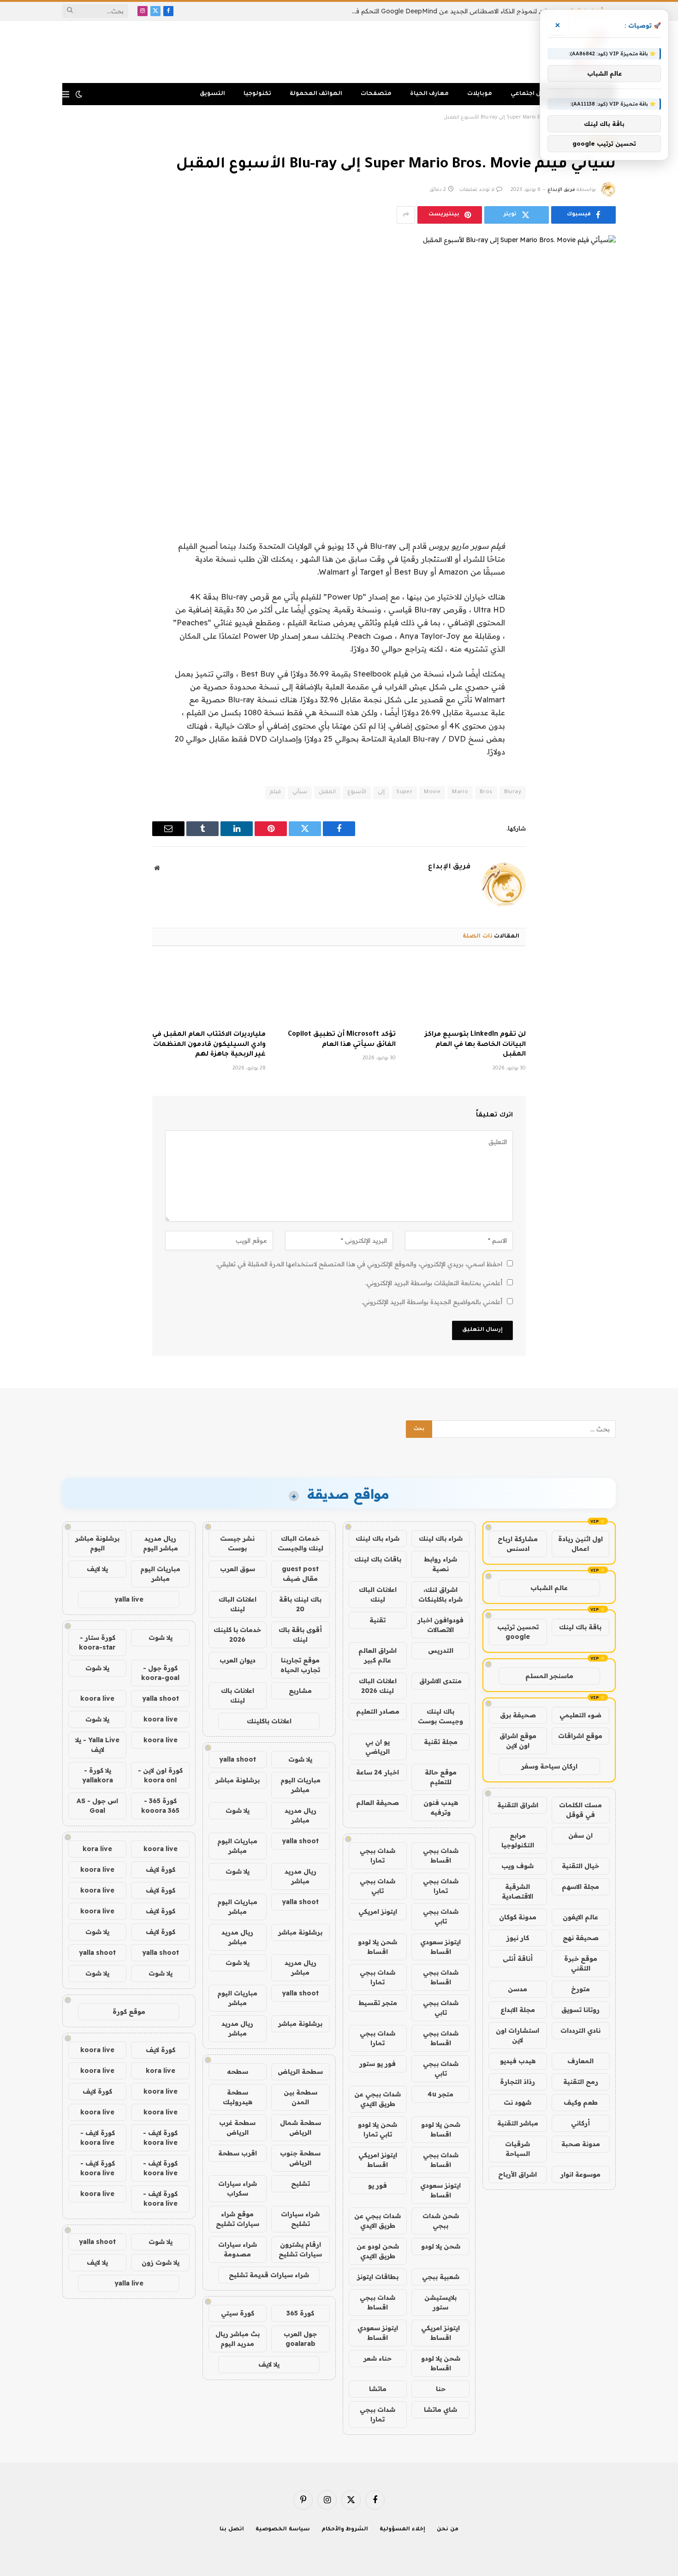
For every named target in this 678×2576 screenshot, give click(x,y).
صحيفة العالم (378, 1803)
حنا (441, 2389)
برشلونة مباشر (238, 1780)
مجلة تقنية (441, 1742)
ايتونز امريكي (378, 1911)
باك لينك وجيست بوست (440, 1716)
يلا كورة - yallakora (98, 1775)
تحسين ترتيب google (518, 1632)
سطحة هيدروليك (238, 2097)
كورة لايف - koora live (160, 2138)
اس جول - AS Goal (97, 1806)
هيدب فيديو (518, 2061)
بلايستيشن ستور (440, 2302)
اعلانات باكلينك (269, 1721)
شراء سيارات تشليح (300, 2219)
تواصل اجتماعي (533, 94)
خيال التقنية (580, 1866)
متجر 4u (440, 2094)
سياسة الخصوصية (283, 2530)
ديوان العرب (238, 1660)
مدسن (517, 1989)
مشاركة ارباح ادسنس (518, 1544)
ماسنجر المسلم (549, 1676)
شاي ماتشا (440, 2410)
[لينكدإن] (600, 592)
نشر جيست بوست (237, 1543)
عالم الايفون (580, 1917)
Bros (486, 792)
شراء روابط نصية (440, 1564)
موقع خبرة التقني (581, 1963)
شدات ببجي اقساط (441, 1855)
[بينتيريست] (600, 616)
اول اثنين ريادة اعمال (580, 1544)
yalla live (129, 1599)
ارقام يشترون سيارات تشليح (300, 2249)
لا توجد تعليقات (477, 190)
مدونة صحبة (581, 2144)
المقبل (327, 792)
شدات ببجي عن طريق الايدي (378, 2099)
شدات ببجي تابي (378, 1886)
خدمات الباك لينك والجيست (300, 1543)
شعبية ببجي (441, 2277)
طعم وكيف (581, 2102)
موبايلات (480, 94)
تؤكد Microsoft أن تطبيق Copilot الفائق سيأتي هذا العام (342, 1040)
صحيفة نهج (581, 1938)
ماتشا (378, 2389)
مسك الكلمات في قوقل (580, 1810)
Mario (460, 792)
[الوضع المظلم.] (79, 94)
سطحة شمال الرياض (300, 2128)
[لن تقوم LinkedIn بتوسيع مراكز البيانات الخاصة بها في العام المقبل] (469, 991)
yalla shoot (238, 1759)
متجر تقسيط (378, 2003)
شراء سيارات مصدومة (238, 2249)
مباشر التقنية (518, 2123)
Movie (432, 792)
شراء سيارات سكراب (238, 2188)
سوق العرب (238, 1569)
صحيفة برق (518, 1715)
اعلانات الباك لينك (378, 1594)
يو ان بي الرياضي (378, 1747)
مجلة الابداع (518, 2010)
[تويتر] (600, 569)
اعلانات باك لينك (238, 1695)
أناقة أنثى (518, 1959)
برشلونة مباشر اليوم (97, 1543)
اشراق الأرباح (517, 2174)
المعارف (580, 2061)
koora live (97, 1698)
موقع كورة (129, 2012)
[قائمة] (66, 94)
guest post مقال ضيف (300, 1574)
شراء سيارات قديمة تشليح (269, 2275)
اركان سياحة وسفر (549, 1766)
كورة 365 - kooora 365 (160, 1806)
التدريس (441, 1650)
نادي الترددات (580, 2030)
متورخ (580, 1989)
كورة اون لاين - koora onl (160, 1775)
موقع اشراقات (580, 1736)
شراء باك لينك (441, 1538)
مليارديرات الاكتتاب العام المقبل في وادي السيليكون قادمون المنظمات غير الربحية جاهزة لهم (209, 1045)
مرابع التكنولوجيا (518, 1840)
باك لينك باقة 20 (300, 1604)
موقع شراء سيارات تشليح (238, 2219)
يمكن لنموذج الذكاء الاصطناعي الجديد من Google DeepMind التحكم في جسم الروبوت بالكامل (450, 11)
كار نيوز (518, 1938)
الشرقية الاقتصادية (517, 1891)
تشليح (300, 2184)
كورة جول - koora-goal (160, 1673)
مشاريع (300, 1691)
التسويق (212, 94)
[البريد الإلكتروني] (600, 639)
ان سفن (580, 1835)
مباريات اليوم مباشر (300, 1785)
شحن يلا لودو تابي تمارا (378, 2129)
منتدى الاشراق (440, 1681)
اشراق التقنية (518, 1805)
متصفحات (376, 94)
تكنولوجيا (257, 94)
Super (404, 792)
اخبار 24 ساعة (378, 1772)
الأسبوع (357, 792)
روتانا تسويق (580, 2010)
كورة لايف (161, 1870)
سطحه (238, 2071)
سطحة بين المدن (300, 2097)
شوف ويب (517, 1866)
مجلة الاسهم (580, 1887)
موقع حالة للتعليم (441, 1777)
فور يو (378, 2185)
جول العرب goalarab (300, 2339)
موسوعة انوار (580, 2174)
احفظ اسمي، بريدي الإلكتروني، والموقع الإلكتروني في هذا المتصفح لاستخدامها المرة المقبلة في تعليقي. (359, 1264)
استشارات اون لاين (517, 2035)
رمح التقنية (581, 2082)
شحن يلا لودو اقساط (378, 1947)
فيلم (275, 792)
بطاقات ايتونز (378, 2277)
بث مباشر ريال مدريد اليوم (238, 2339)
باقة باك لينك (580, 1627)
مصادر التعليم (378, 1711)
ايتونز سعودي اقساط (440, 1947)
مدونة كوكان (518, 1917)
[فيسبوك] (600, 545)
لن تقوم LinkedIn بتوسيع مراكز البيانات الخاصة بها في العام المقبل (475, 1045)
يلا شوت (300, 1759)
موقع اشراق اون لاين (518, 1741)
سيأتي (300, 792)
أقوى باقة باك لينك (300, 1635)
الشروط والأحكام (345, 2530)
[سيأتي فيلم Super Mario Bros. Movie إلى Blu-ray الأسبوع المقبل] (339, 368)
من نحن (448, 2530)
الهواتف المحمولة (316, 94)
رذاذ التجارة (517, 2082)
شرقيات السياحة (517, 2149)
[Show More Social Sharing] (406, 215)
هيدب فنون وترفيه (441, 1807)
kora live (97, 1849)
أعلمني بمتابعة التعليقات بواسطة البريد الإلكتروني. (434, 1283)
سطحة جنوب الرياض (300, 2158)
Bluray (513, 792)
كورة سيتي (238, 2313)
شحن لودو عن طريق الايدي (378, 2251)
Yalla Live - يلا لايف (97, 1745)
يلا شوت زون (161, 2262)
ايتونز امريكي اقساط (378, 2160)
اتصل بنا (232, 2530)
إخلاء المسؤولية (402, 2530)
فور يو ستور (378, 2064)
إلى (381, 792)
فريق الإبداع (561, 190)
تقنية (378, 1620)
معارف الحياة (429, 94)
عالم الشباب (549, 1588)
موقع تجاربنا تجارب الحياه (300, 1665)
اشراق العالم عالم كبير (378, 1655)
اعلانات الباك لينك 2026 (378, 1686)
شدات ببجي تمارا (378, 1855)
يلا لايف (269, 2364)
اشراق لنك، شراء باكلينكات (440, 1594)
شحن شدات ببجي (441, 2221)
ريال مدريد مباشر (300, 1815)
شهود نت (517, 2102)
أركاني (580, 2123)
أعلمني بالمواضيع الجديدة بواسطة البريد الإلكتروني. (432, 1302)
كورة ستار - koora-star (97, 1642)
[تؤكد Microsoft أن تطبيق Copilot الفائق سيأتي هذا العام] (339, 991)
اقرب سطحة (238, 2153)
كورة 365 (300, 2313)
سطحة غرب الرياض (237, 2128)
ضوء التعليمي (580, 1715)
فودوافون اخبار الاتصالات (440, 1625)
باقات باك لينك (378, 1559)
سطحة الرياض (300, 2071)
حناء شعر (378, 2358)
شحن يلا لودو (441, 2246)
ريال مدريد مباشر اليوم (161, 1543)
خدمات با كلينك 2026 (237, 1635)
